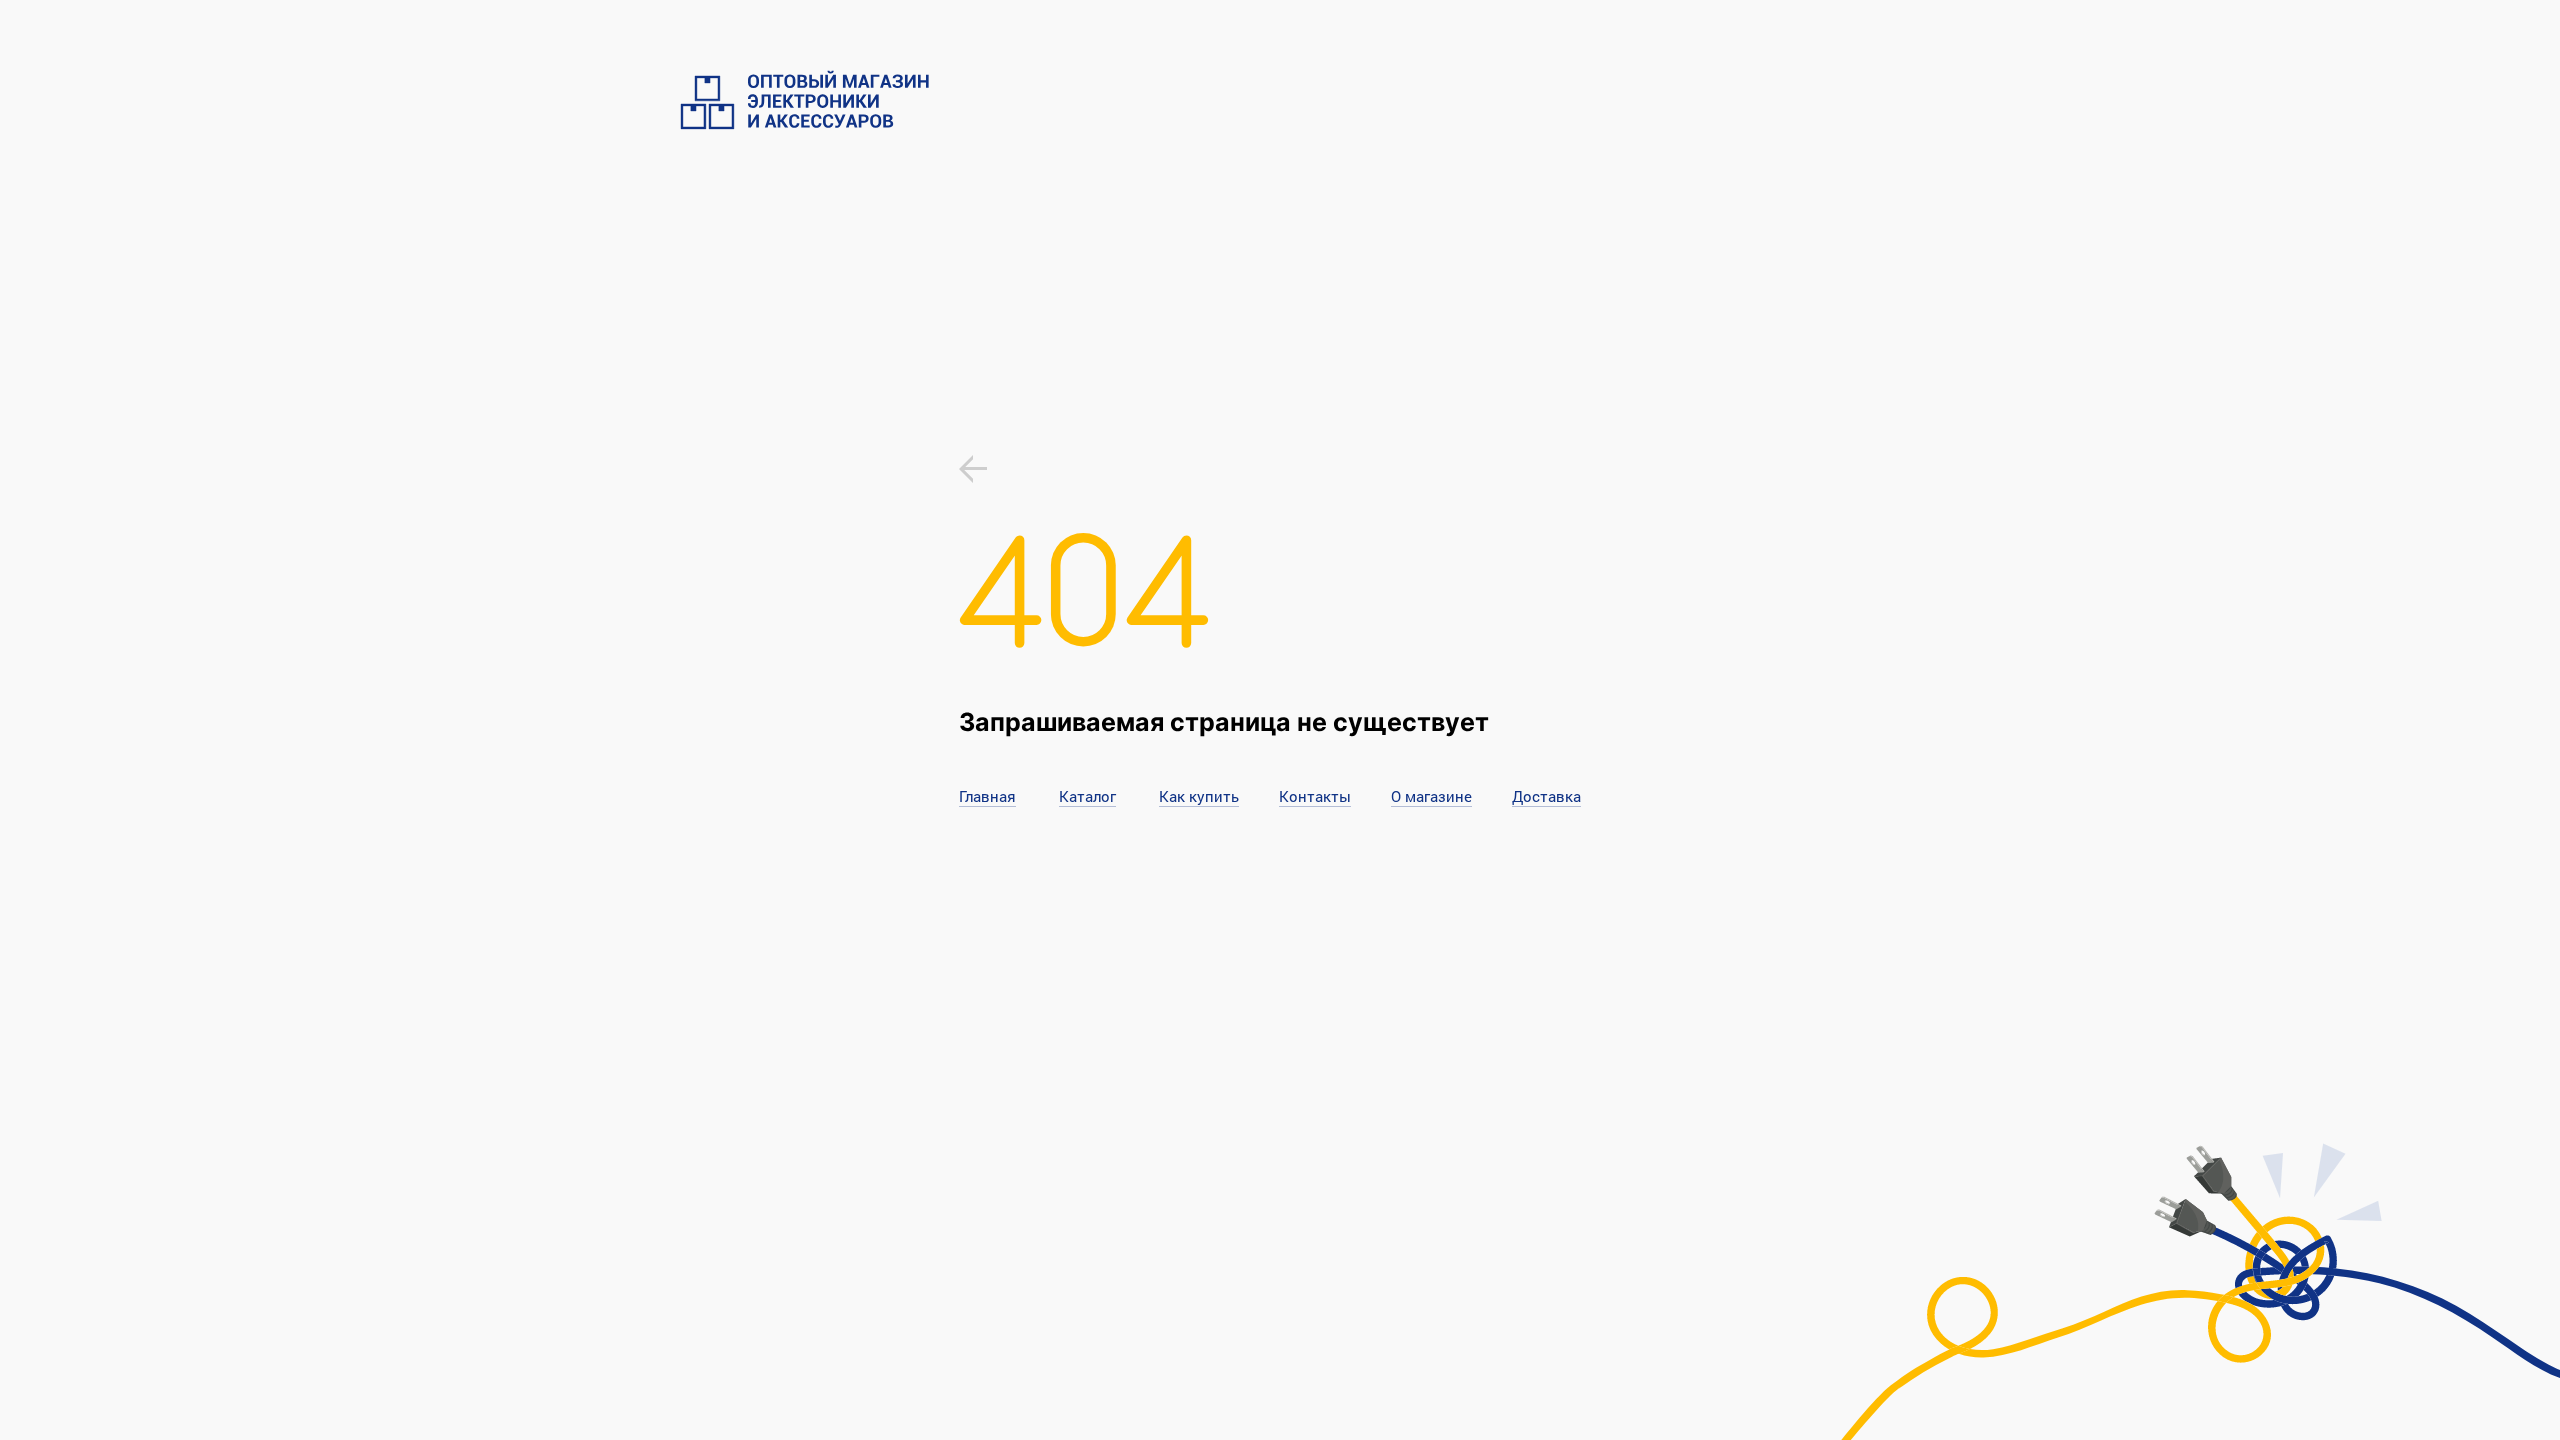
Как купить (1199, 796)
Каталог (1087, 796)
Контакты (1315, 796)
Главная (987, 796)
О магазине (1431, 796)
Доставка (1546, 796)
